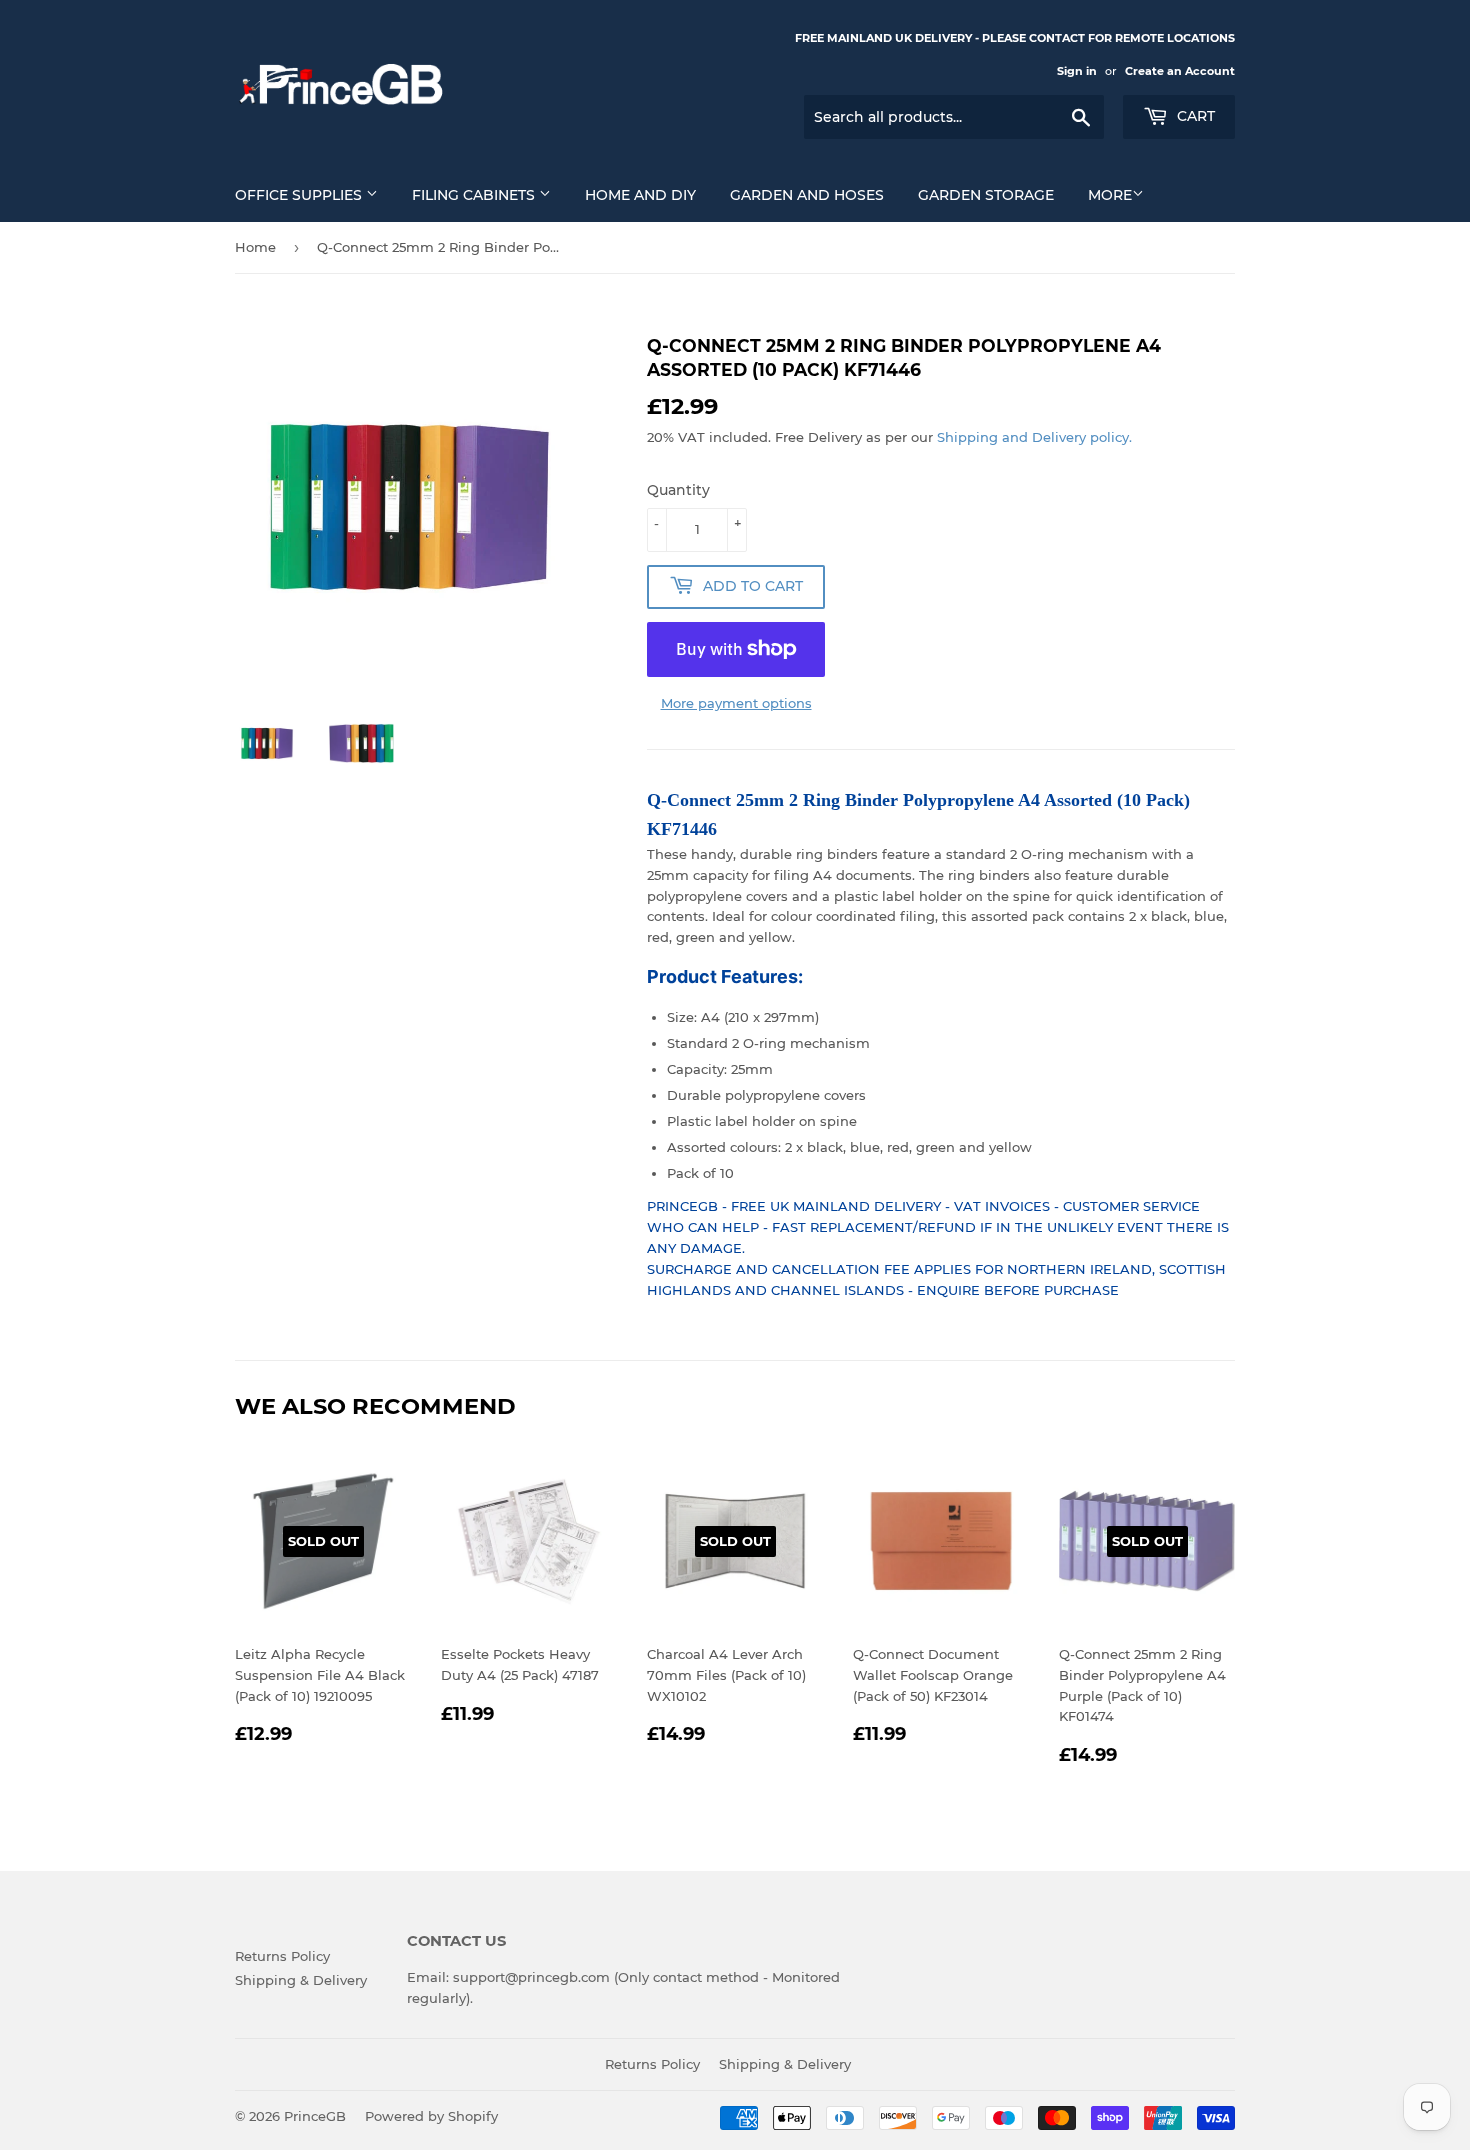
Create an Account (1180, 71)
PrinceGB (315, 2116)
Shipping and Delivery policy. (1034, 437)
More (1110, 195)
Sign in (1077, 71)
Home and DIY (640, 195)
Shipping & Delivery (301, 1980)
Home (255, 247)
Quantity (678, 490)
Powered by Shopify (431, 2116)
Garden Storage (986, 195)
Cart (1194, 116)
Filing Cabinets (475, 195)
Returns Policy (282, 1956)
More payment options (736, 703)
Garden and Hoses (807, 195)
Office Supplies (300, 195)
